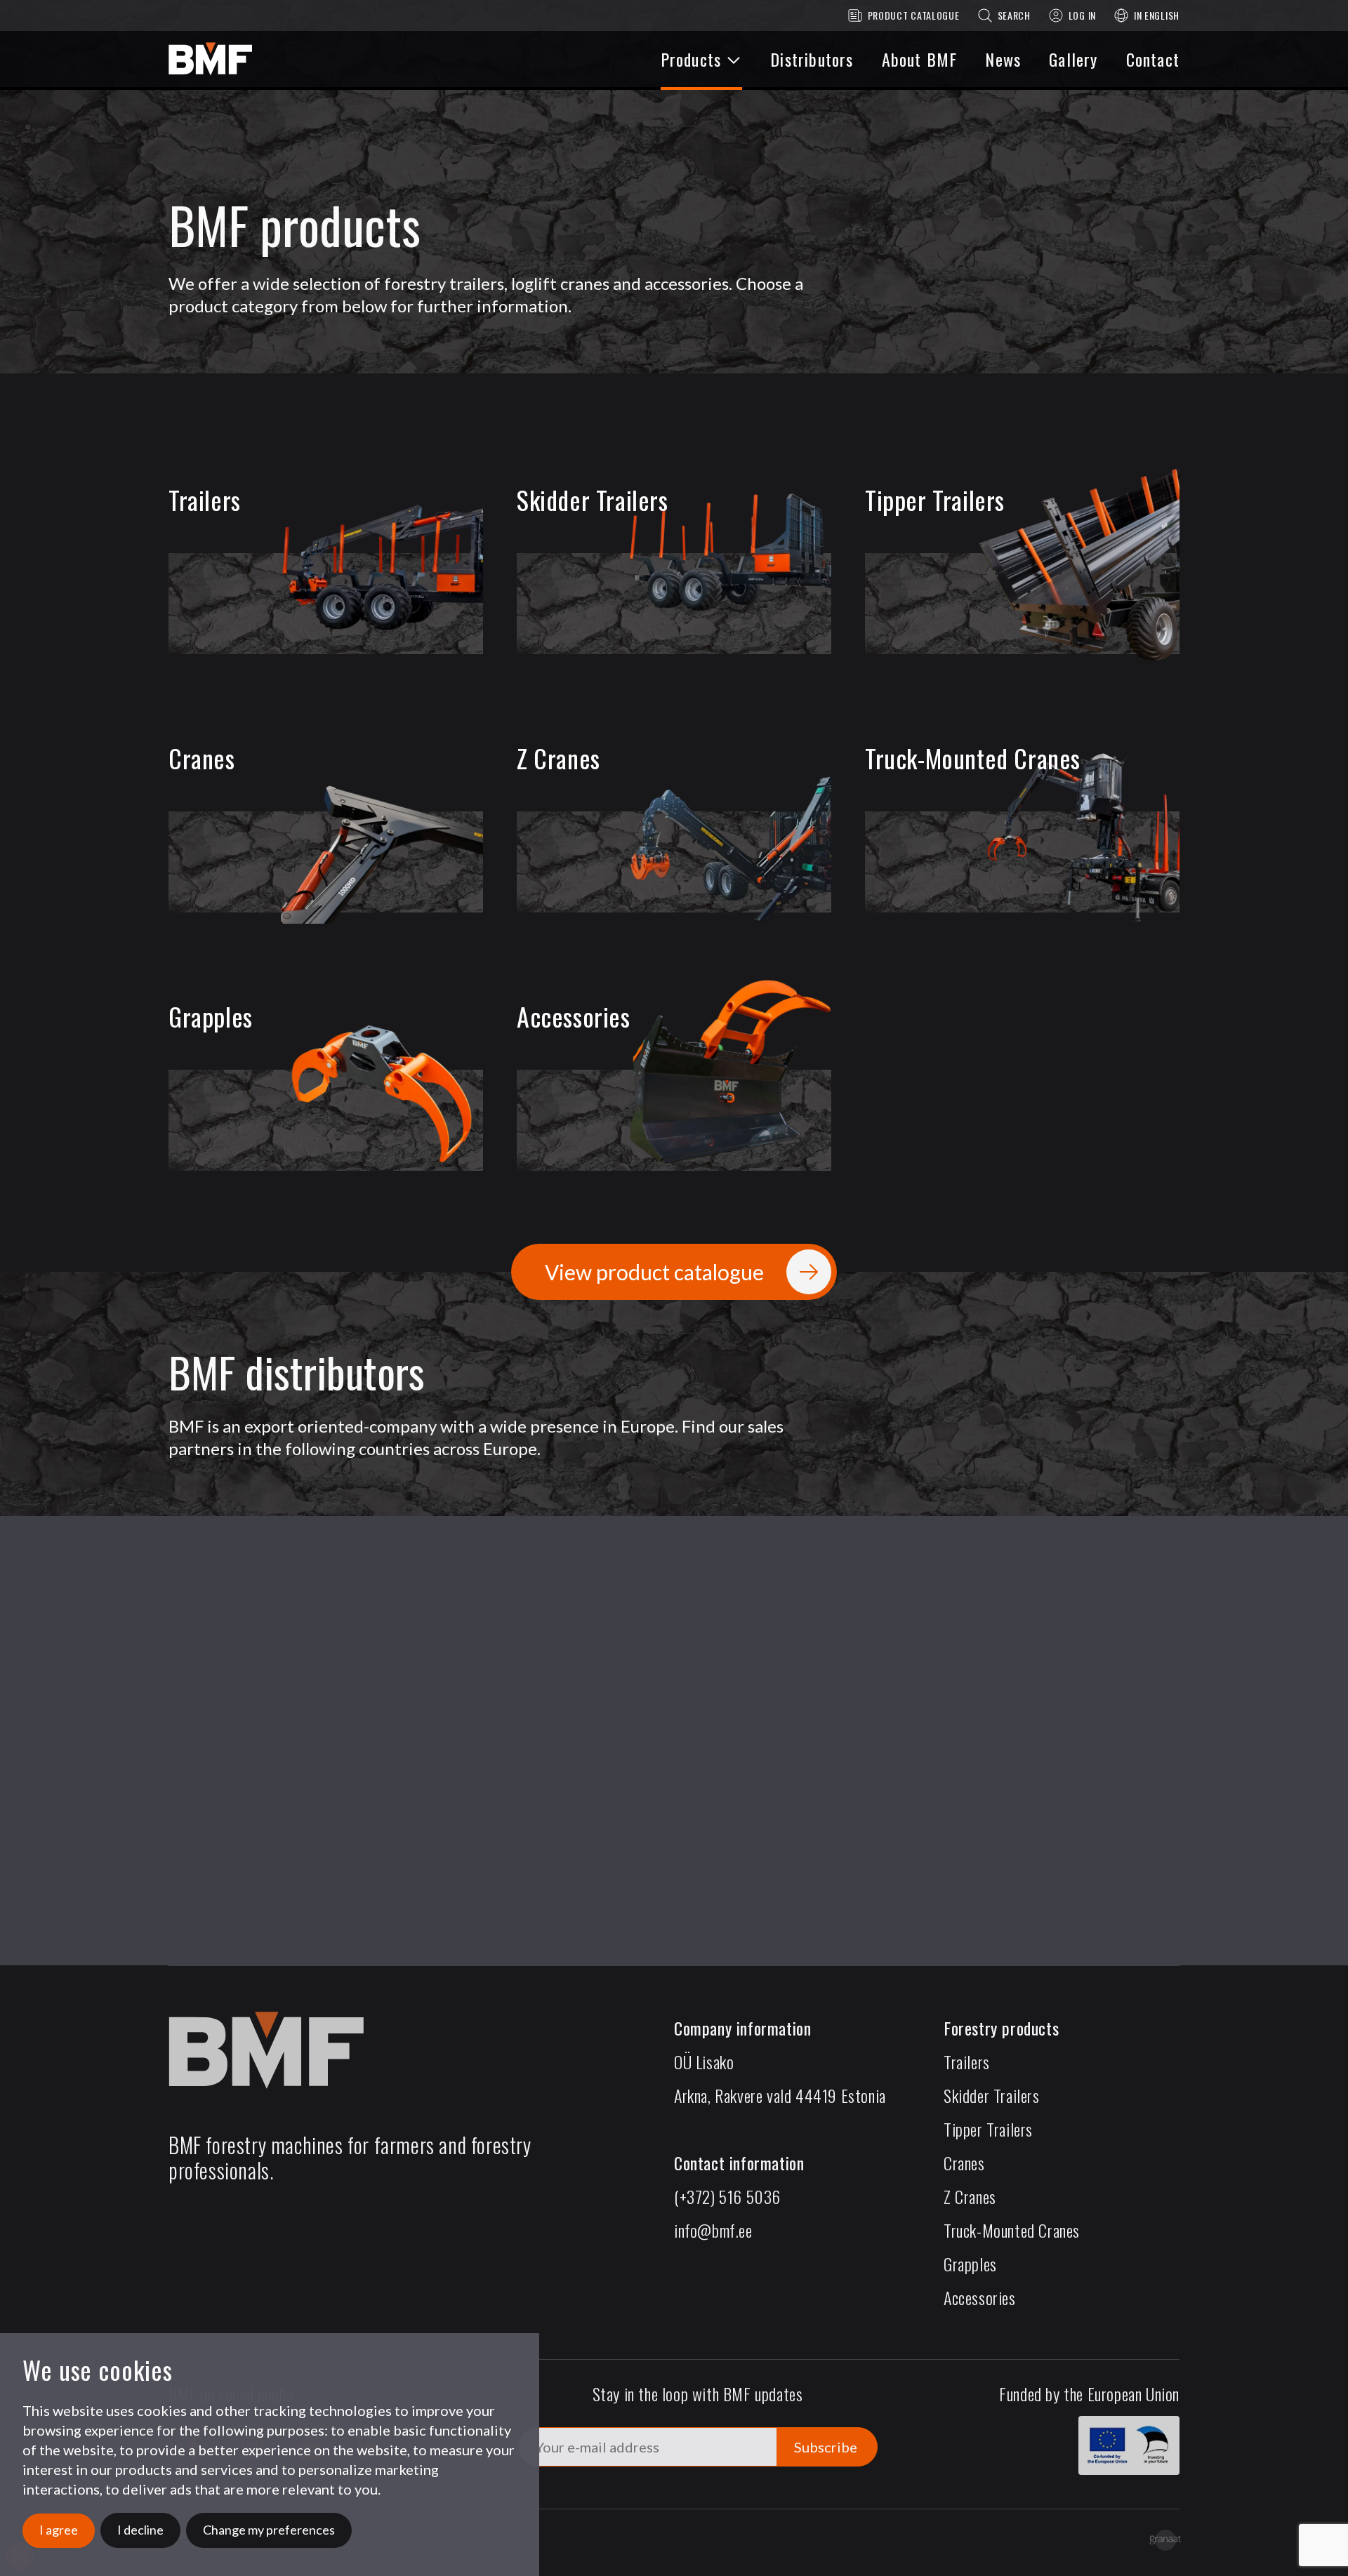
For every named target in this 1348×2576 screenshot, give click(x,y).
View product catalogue (654, 1272)
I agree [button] (59, 2530)
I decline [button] (140, 2530)
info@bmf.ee (713, 2230)
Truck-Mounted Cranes (1012, 2230)
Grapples (970, 2264)
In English (1157, 15)
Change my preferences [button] (269, 2530)
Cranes (964, 2163)
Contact (1153, 59)
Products (691, 59)
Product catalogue (914, 15)
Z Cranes (970, 2196)
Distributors (812, 59)
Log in (1082, 15)
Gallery (1073, 59)
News (1003, 59)
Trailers (967, 2062)
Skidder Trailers (992, 2095)
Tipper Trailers (988, 2129)
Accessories (980, 2297)
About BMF (920, 59)
